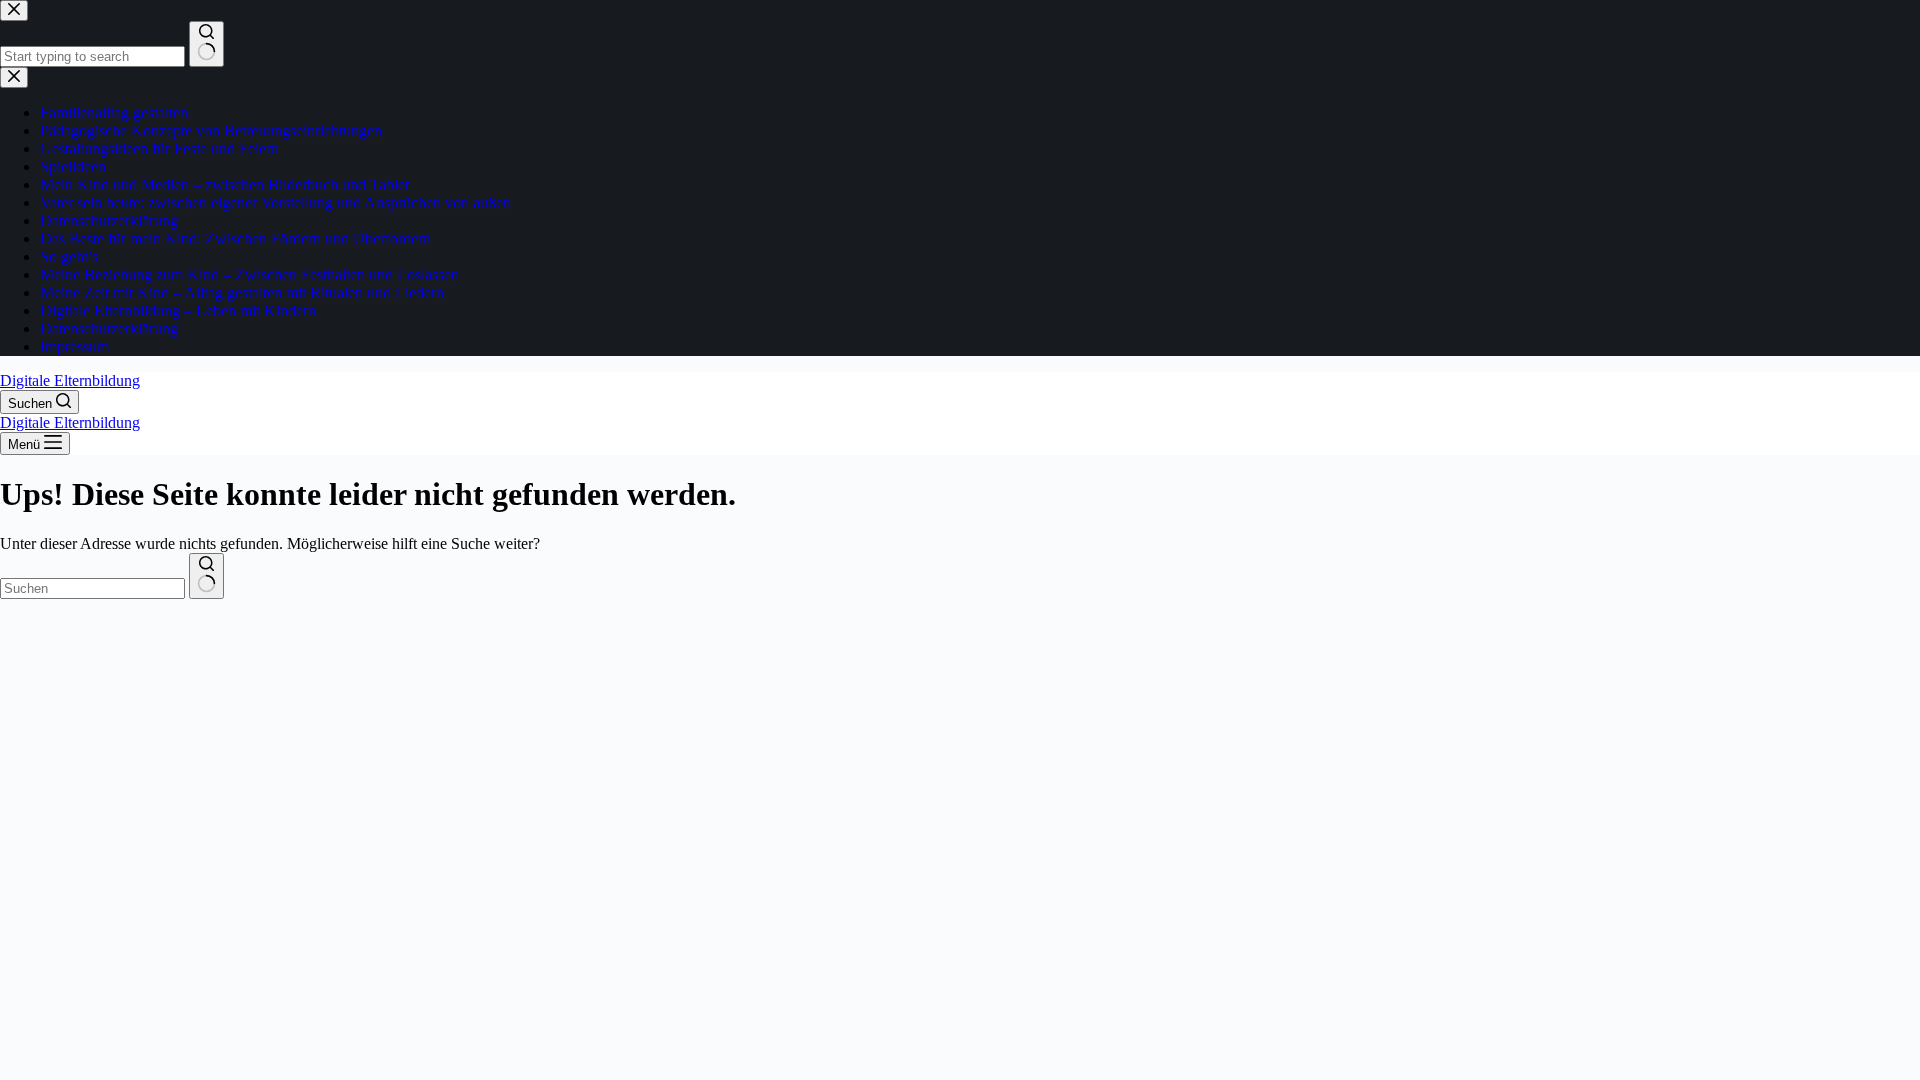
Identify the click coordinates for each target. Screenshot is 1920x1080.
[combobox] (92, 588)
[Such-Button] (206, 576)
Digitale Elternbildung (70, 380)
